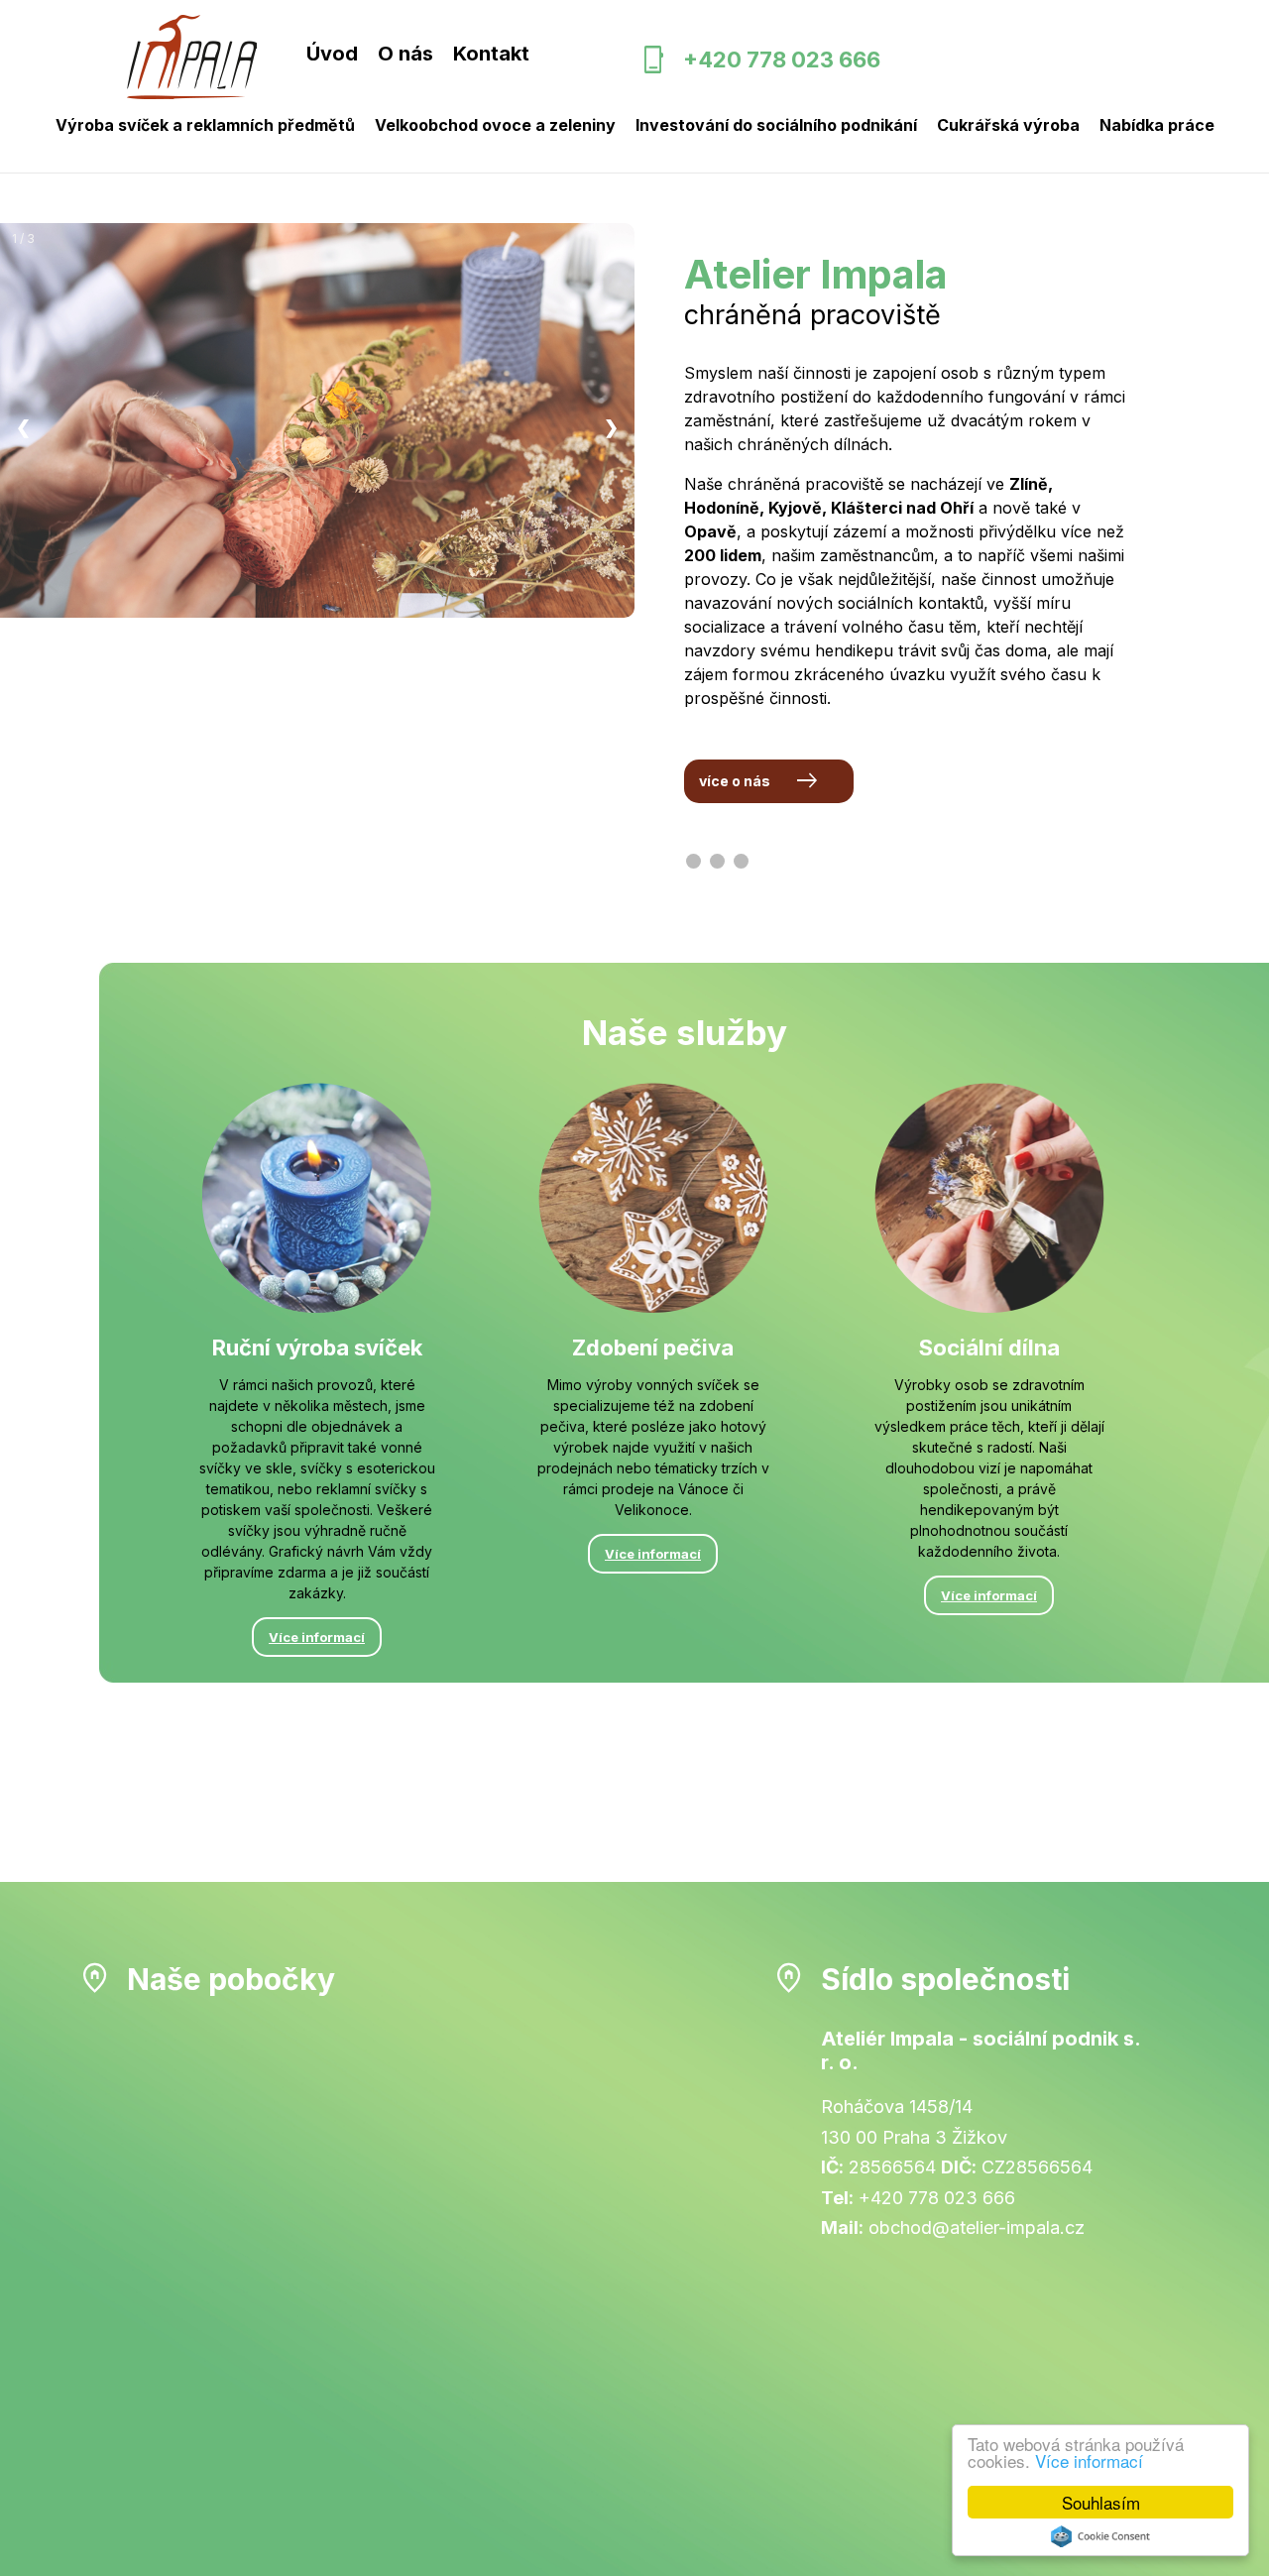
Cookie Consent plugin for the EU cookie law (1100, 2536)
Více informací (1089, 2460)
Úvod (332, 54)
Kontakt (491, 54)
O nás (405, 54)
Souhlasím (1101, 2502)
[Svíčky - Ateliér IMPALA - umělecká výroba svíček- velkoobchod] (192, 59)
